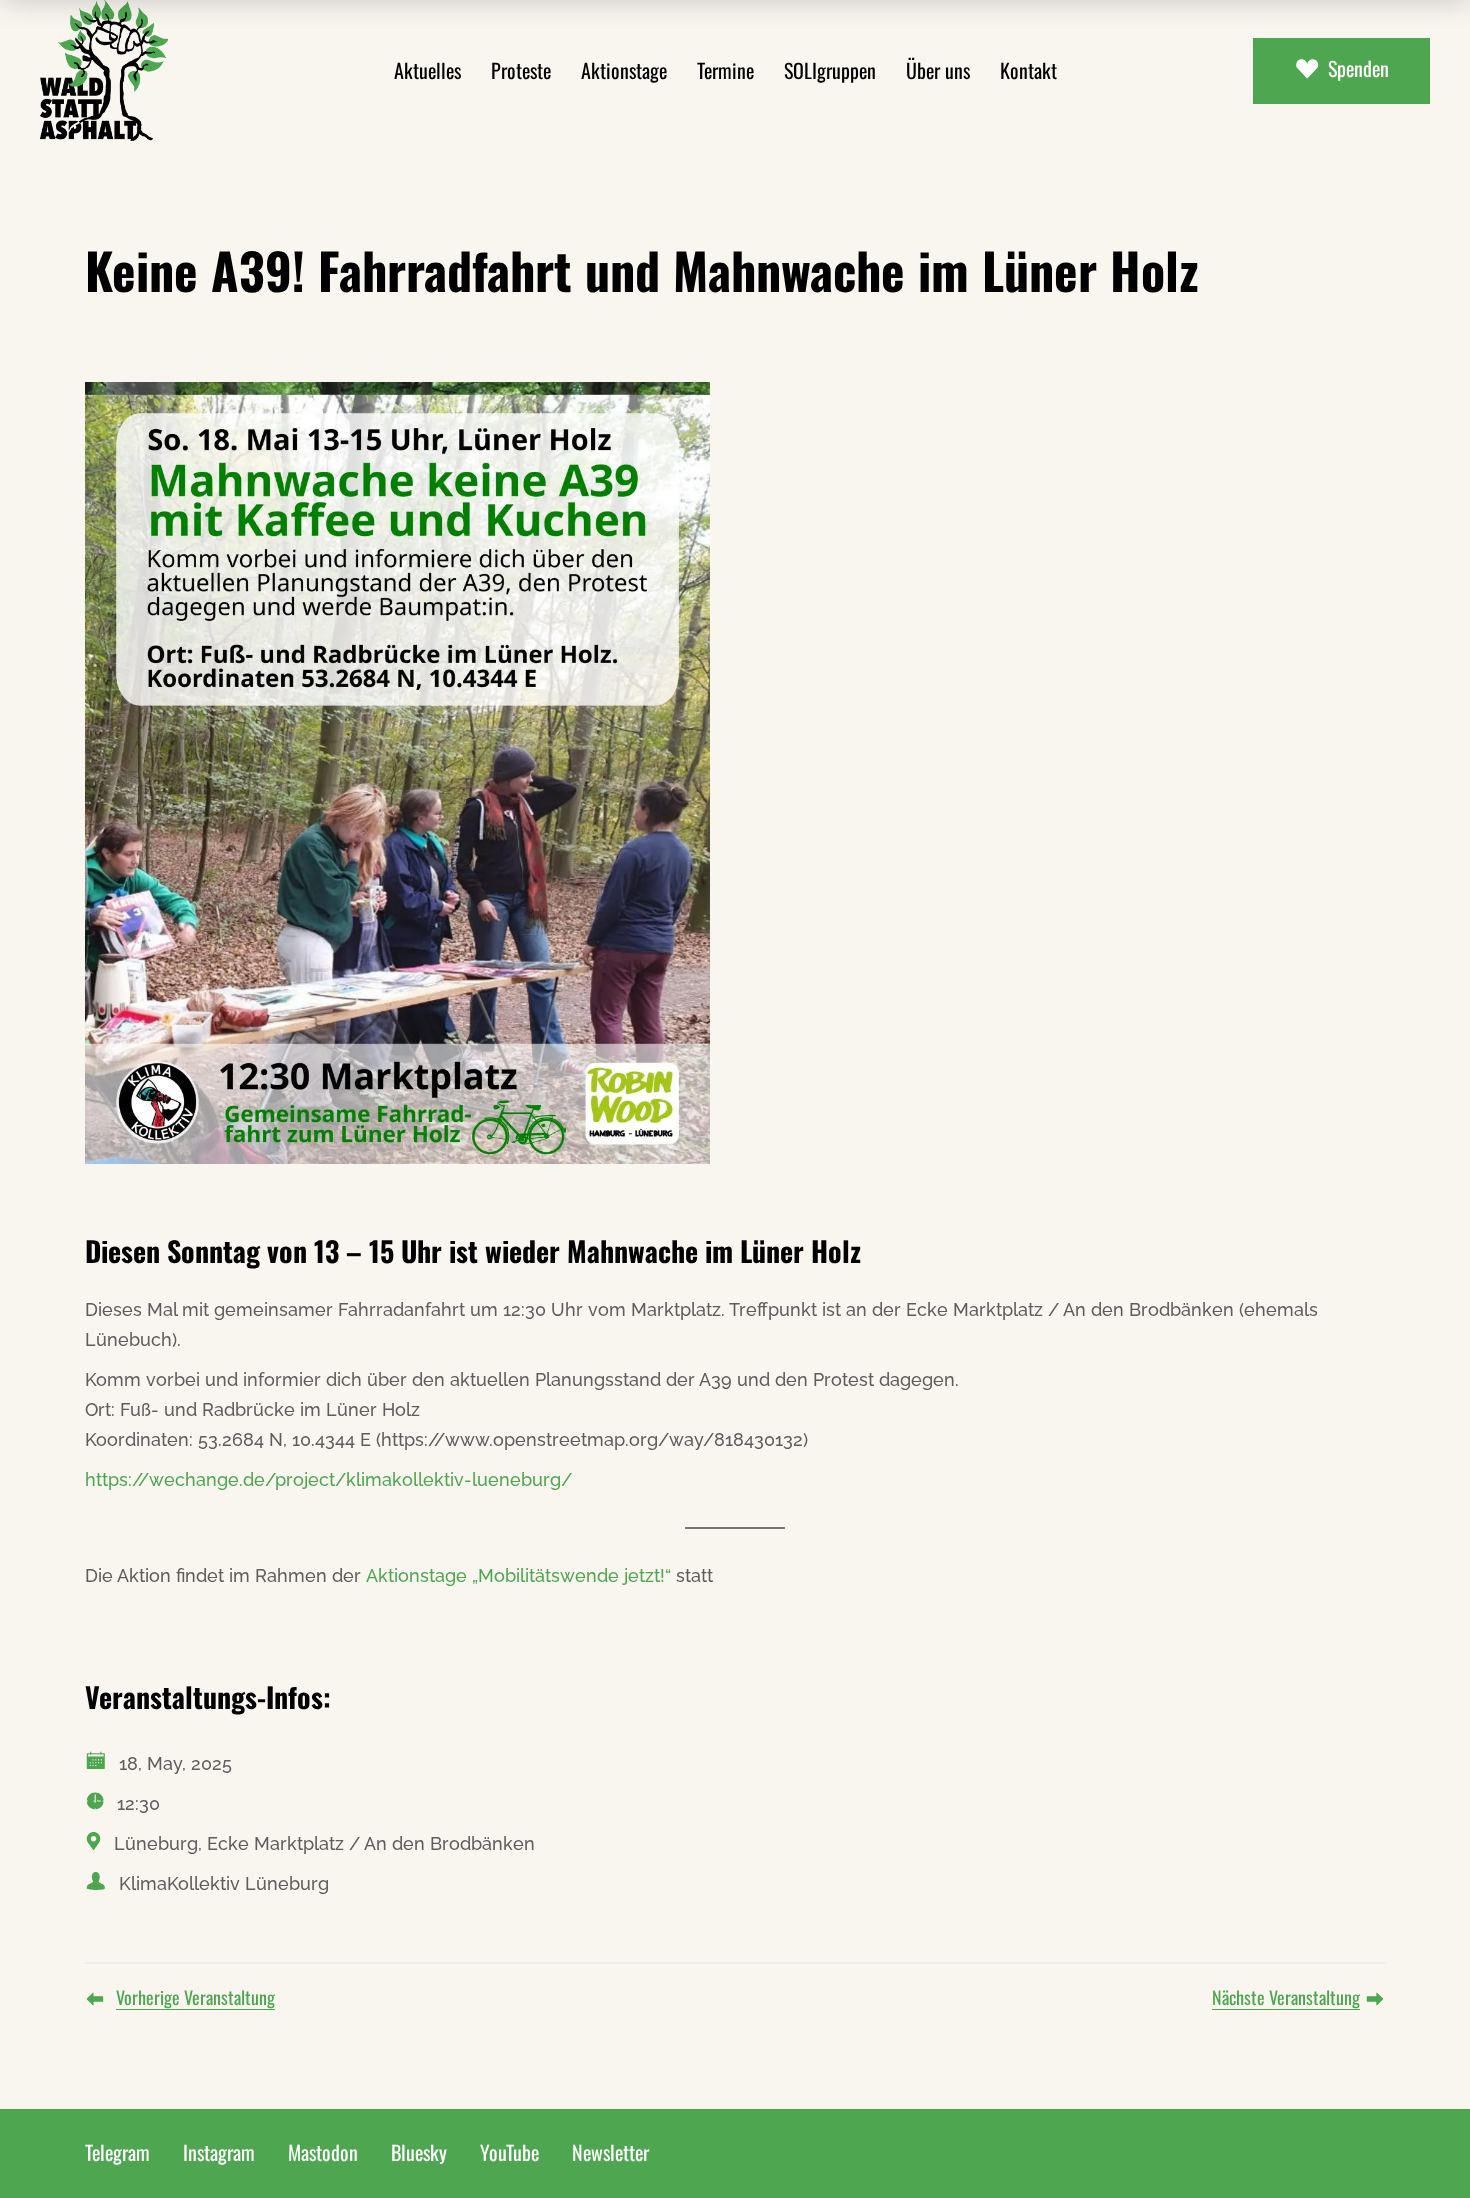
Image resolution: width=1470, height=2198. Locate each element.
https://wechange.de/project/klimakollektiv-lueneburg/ (328, 1479)
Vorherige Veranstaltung (195, 1997)
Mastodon (323, 2152)
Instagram (219, 2152)
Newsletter (610, 2152)
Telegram (117, 2152)
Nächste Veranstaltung (1286, 1997)
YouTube (509, 2152)
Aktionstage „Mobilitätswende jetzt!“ (518, 1575)
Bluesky (419, 2152)
